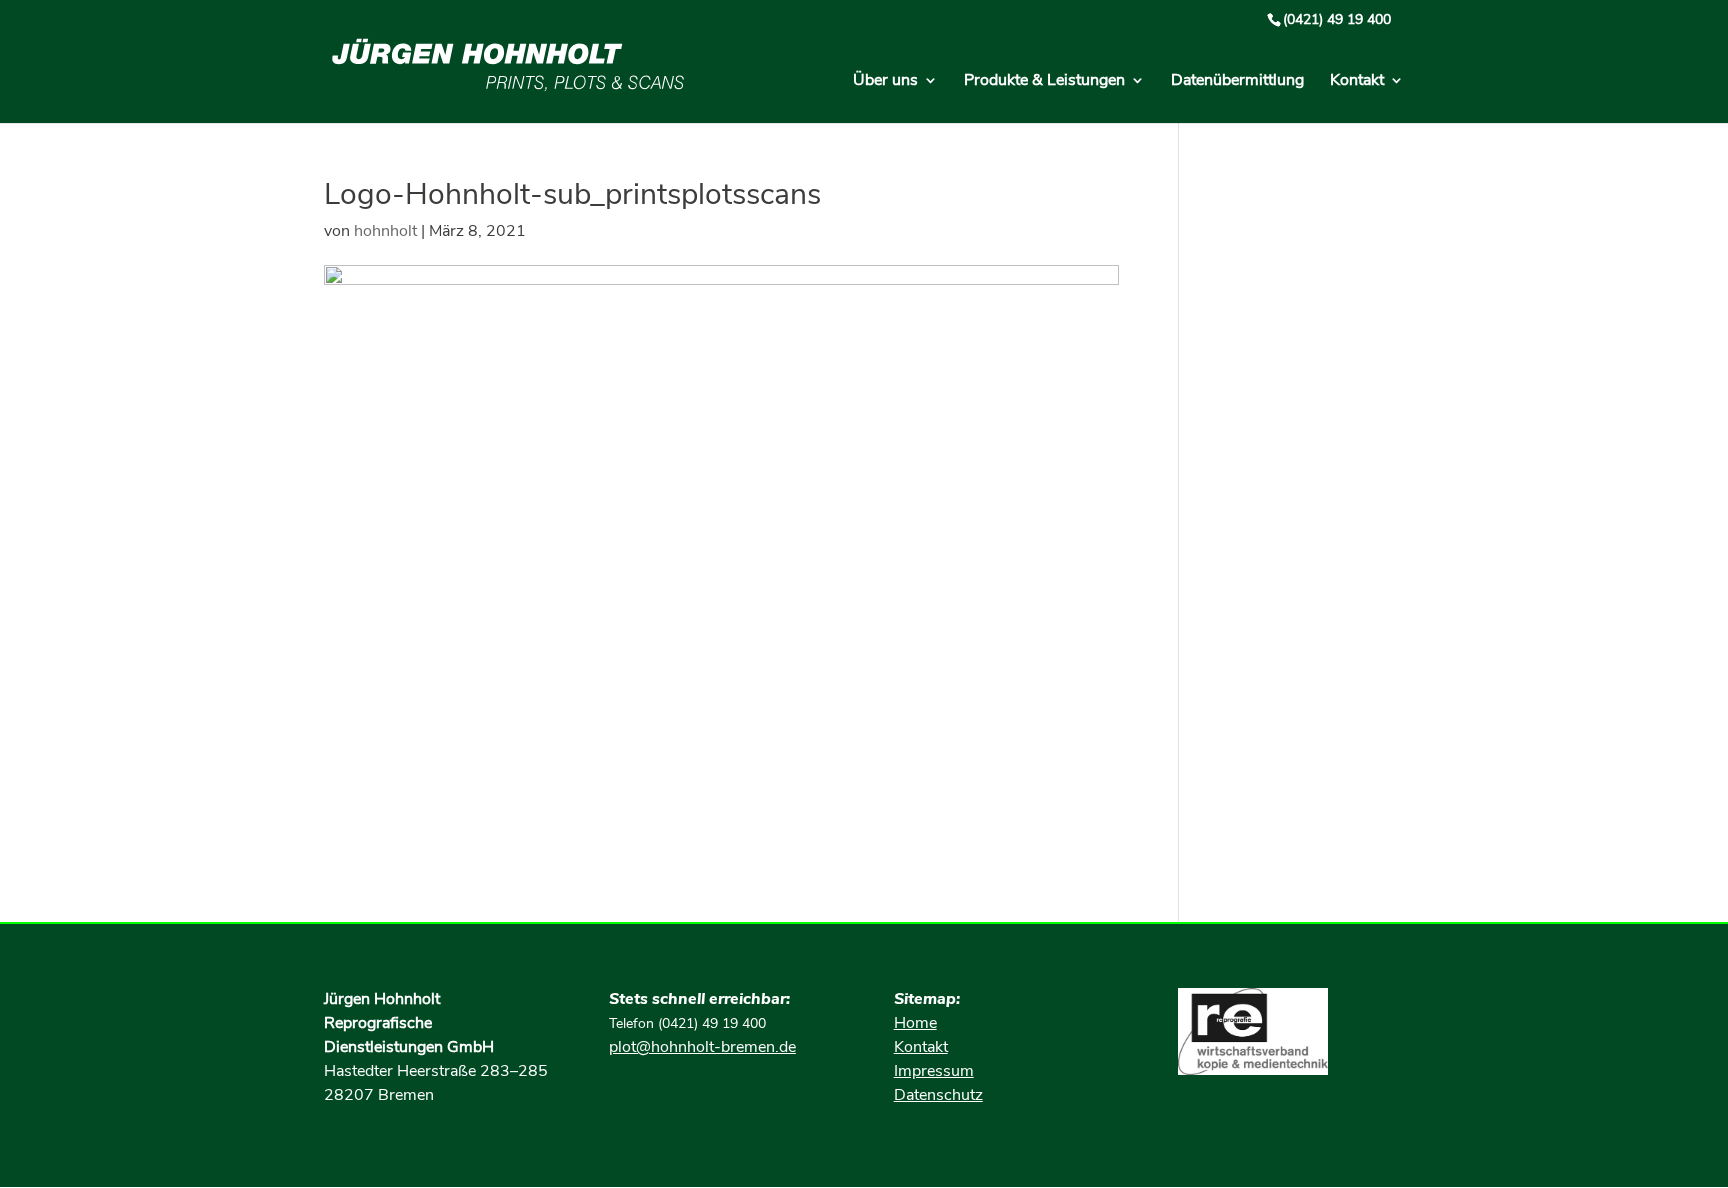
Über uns (885, 81)
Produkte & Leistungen (1044, 81)
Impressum (934, 1071)
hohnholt (385, 231)
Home (915, 1023)
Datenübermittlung (1237, 81)
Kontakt (1357, 81)
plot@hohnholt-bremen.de (702, 1047)
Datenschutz (938, 1095)
